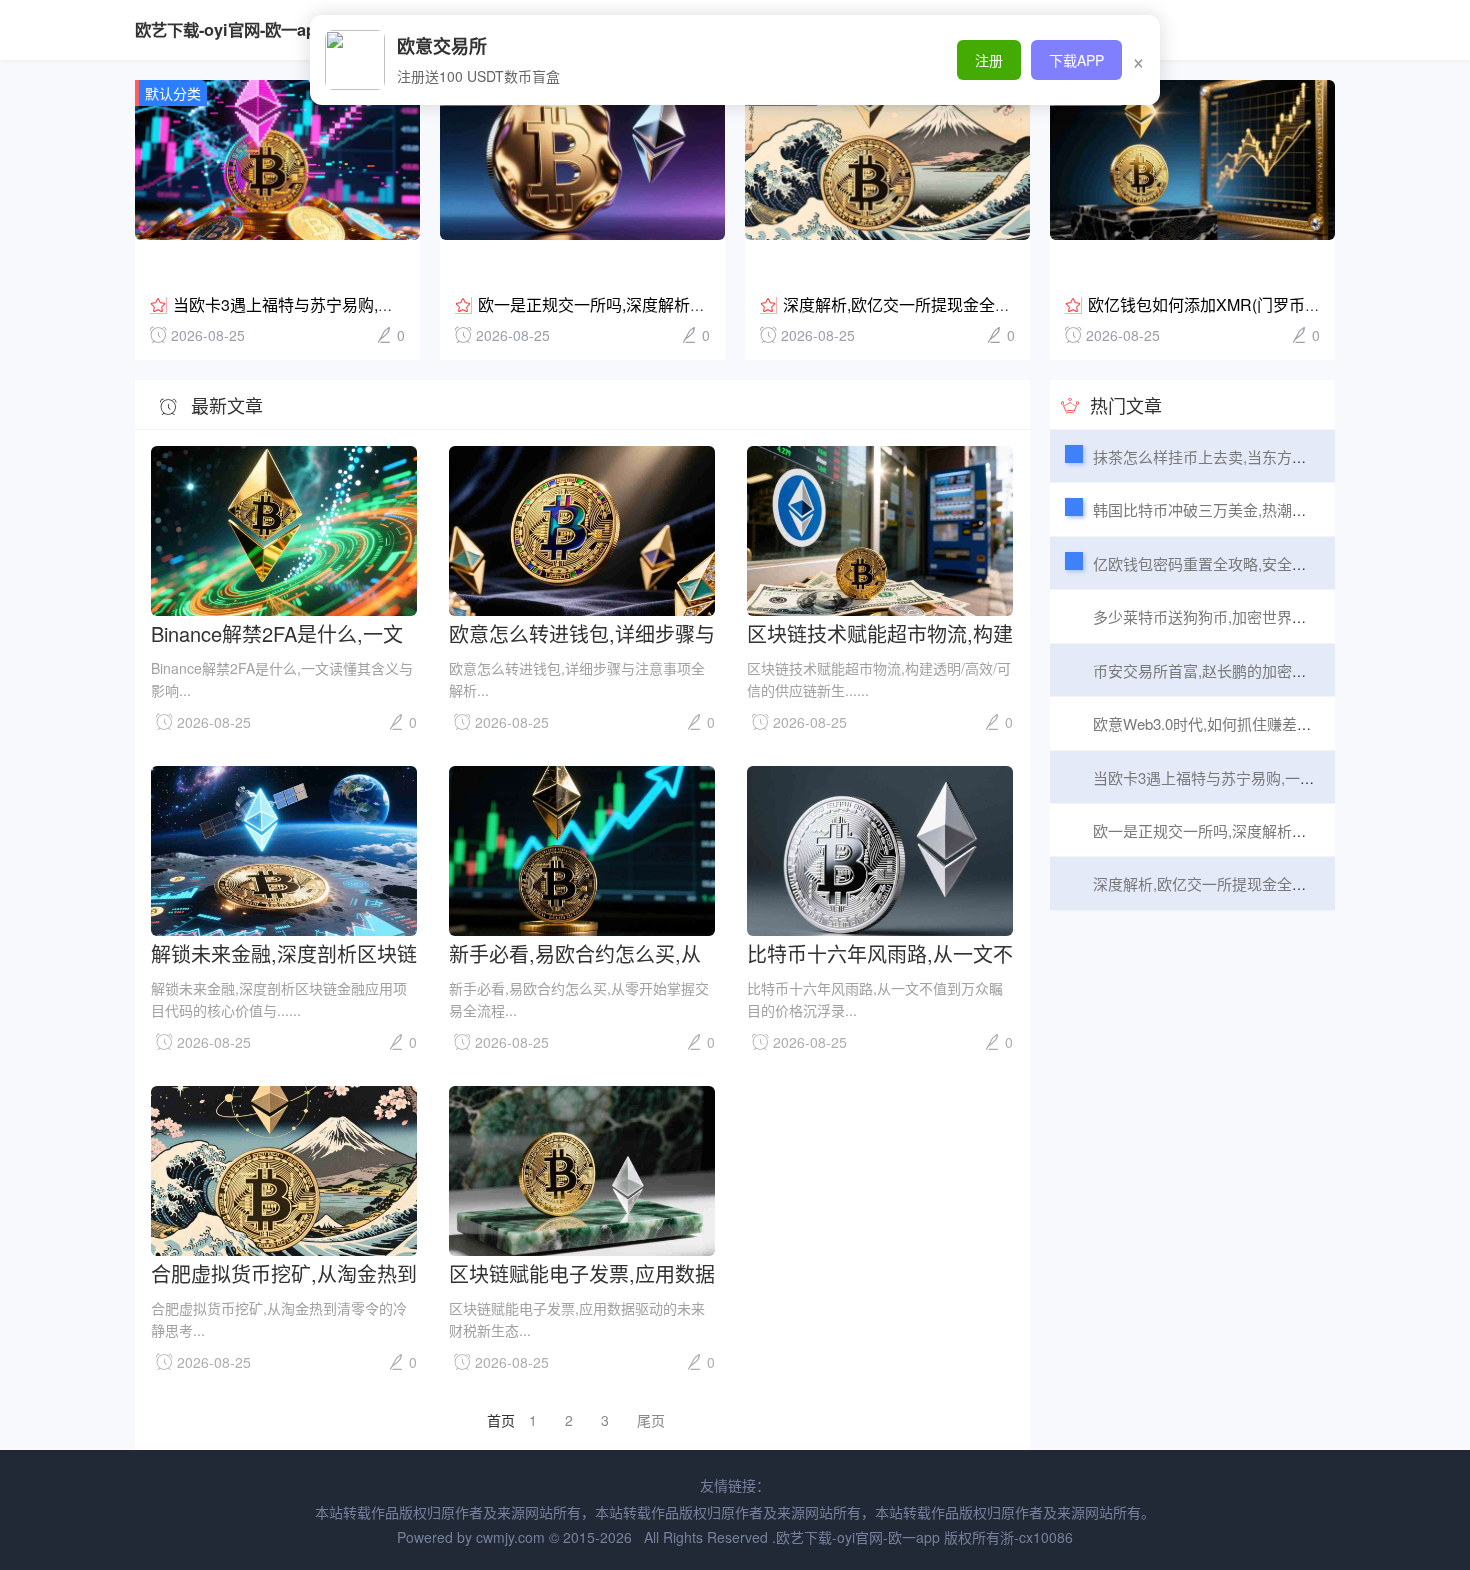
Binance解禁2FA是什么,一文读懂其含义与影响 (277, 632)
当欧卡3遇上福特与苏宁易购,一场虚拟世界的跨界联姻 (363, 304)
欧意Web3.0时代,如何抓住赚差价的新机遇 (1232, 723)
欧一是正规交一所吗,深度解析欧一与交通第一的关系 (664, 304)
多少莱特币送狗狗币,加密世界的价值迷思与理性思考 (1267, 616)
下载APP (1076, 60)
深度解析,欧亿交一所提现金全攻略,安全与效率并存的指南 (987, 304)
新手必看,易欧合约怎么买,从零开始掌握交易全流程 (575, 952)
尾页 (651, 1420)
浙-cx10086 (1036, 1537)
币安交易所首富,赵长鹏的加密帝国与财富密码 (1245, 670)
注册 (989, 60)
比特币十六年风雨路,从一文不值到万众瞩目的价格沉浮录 (880, 952)
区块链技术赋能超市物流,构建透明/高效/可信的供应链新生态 (880, 632)
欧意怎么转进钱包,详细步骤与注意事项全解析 (582, 632)
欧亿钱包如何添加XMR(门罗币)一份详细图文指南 (1263, 304)
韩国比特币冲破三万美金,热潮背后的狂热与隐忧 (1252, 509)
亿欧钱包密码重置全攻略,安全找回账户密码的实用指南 (1275, 563)
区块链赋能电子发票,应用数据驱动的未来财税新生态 (582, 1272)
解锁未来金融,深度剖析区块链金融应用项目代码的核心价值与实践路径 (284, 952)
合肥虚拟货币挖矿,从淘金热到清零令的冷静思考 (284, 1272)
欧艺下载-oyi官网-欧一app (230, 29)
